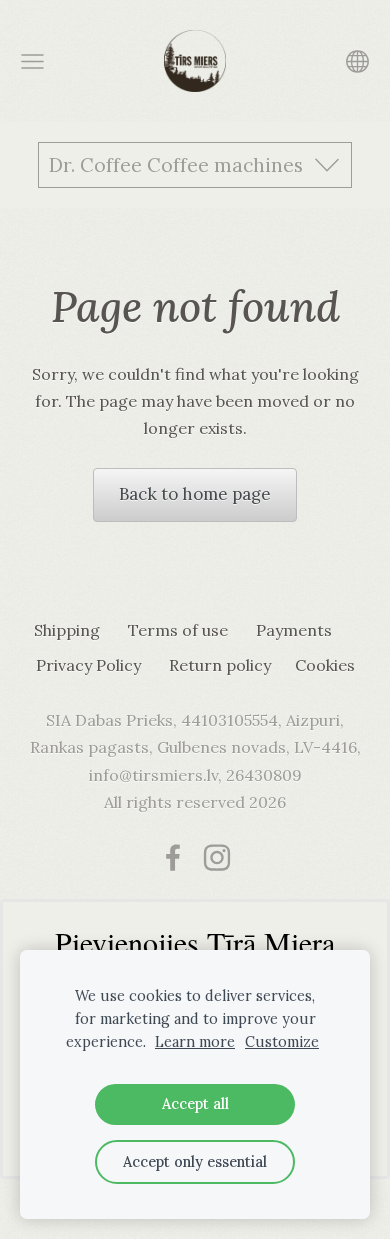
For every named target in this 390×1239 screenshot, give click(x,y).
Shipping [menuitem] (67, 630)
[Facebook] (173, 857)
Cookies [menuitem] (325, 665)
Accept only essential (195, 1162)
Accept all (195, 1104)
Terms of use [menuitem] (178, 630)
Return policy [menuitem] (220, 665)
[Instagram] (217, 857)
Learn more (195, 1042)
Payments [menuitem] (294, 630)
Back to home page (195, 494)
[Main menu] (32, 61)
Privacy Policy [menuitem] (88, 665)
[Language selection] (357, 61)
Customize (282, 1042)
